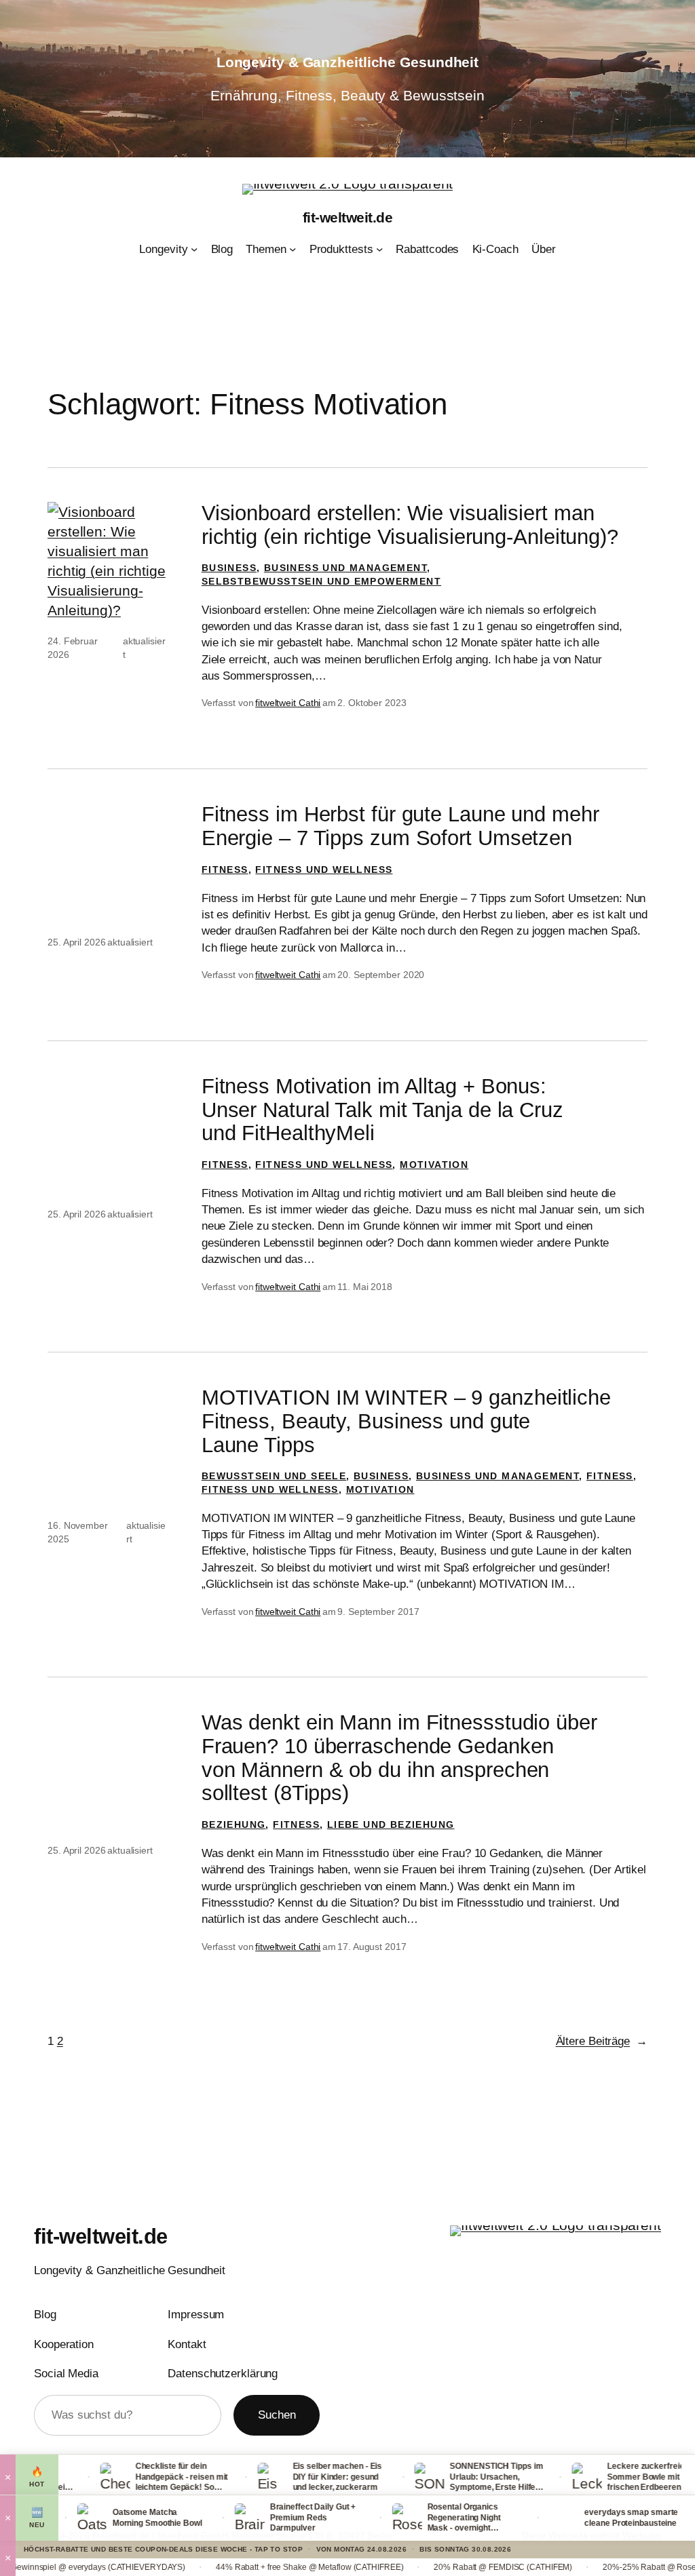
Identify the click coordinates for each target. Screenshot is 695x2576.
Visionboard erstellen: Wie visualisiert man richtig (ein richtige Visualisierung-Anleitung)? (410, 525)
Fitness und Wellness (324, 870)
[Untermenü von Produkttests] (379, 249)
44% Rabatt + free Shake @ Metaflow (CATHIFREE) (243, 2567)
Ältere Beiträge (602, 2041)
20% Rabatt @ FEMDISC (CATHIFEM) (436, 2567)
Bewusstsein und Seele (274, 1476)
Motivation (434, 1165)
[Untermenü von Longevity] (194, 249)
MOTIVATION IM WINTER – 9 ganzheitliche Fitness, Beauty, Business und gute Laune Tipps (406, 1421)
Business (229, 568)
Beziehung (234, 1824)
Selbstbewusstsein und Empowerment (321, 581)
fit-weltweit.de (348, 217)
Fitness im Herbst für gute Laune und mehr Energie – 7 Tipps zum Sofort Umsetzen (400, 826)
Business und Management (345, 568)
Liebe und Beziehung (391, 1824)
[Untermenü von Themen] (293, 249)
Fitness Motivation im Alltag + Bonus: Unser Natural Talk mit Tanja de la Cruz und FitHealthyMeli (382, 1110)
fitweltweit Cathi (288, 703)
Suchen (277, 2415)
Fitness (225, 870)
